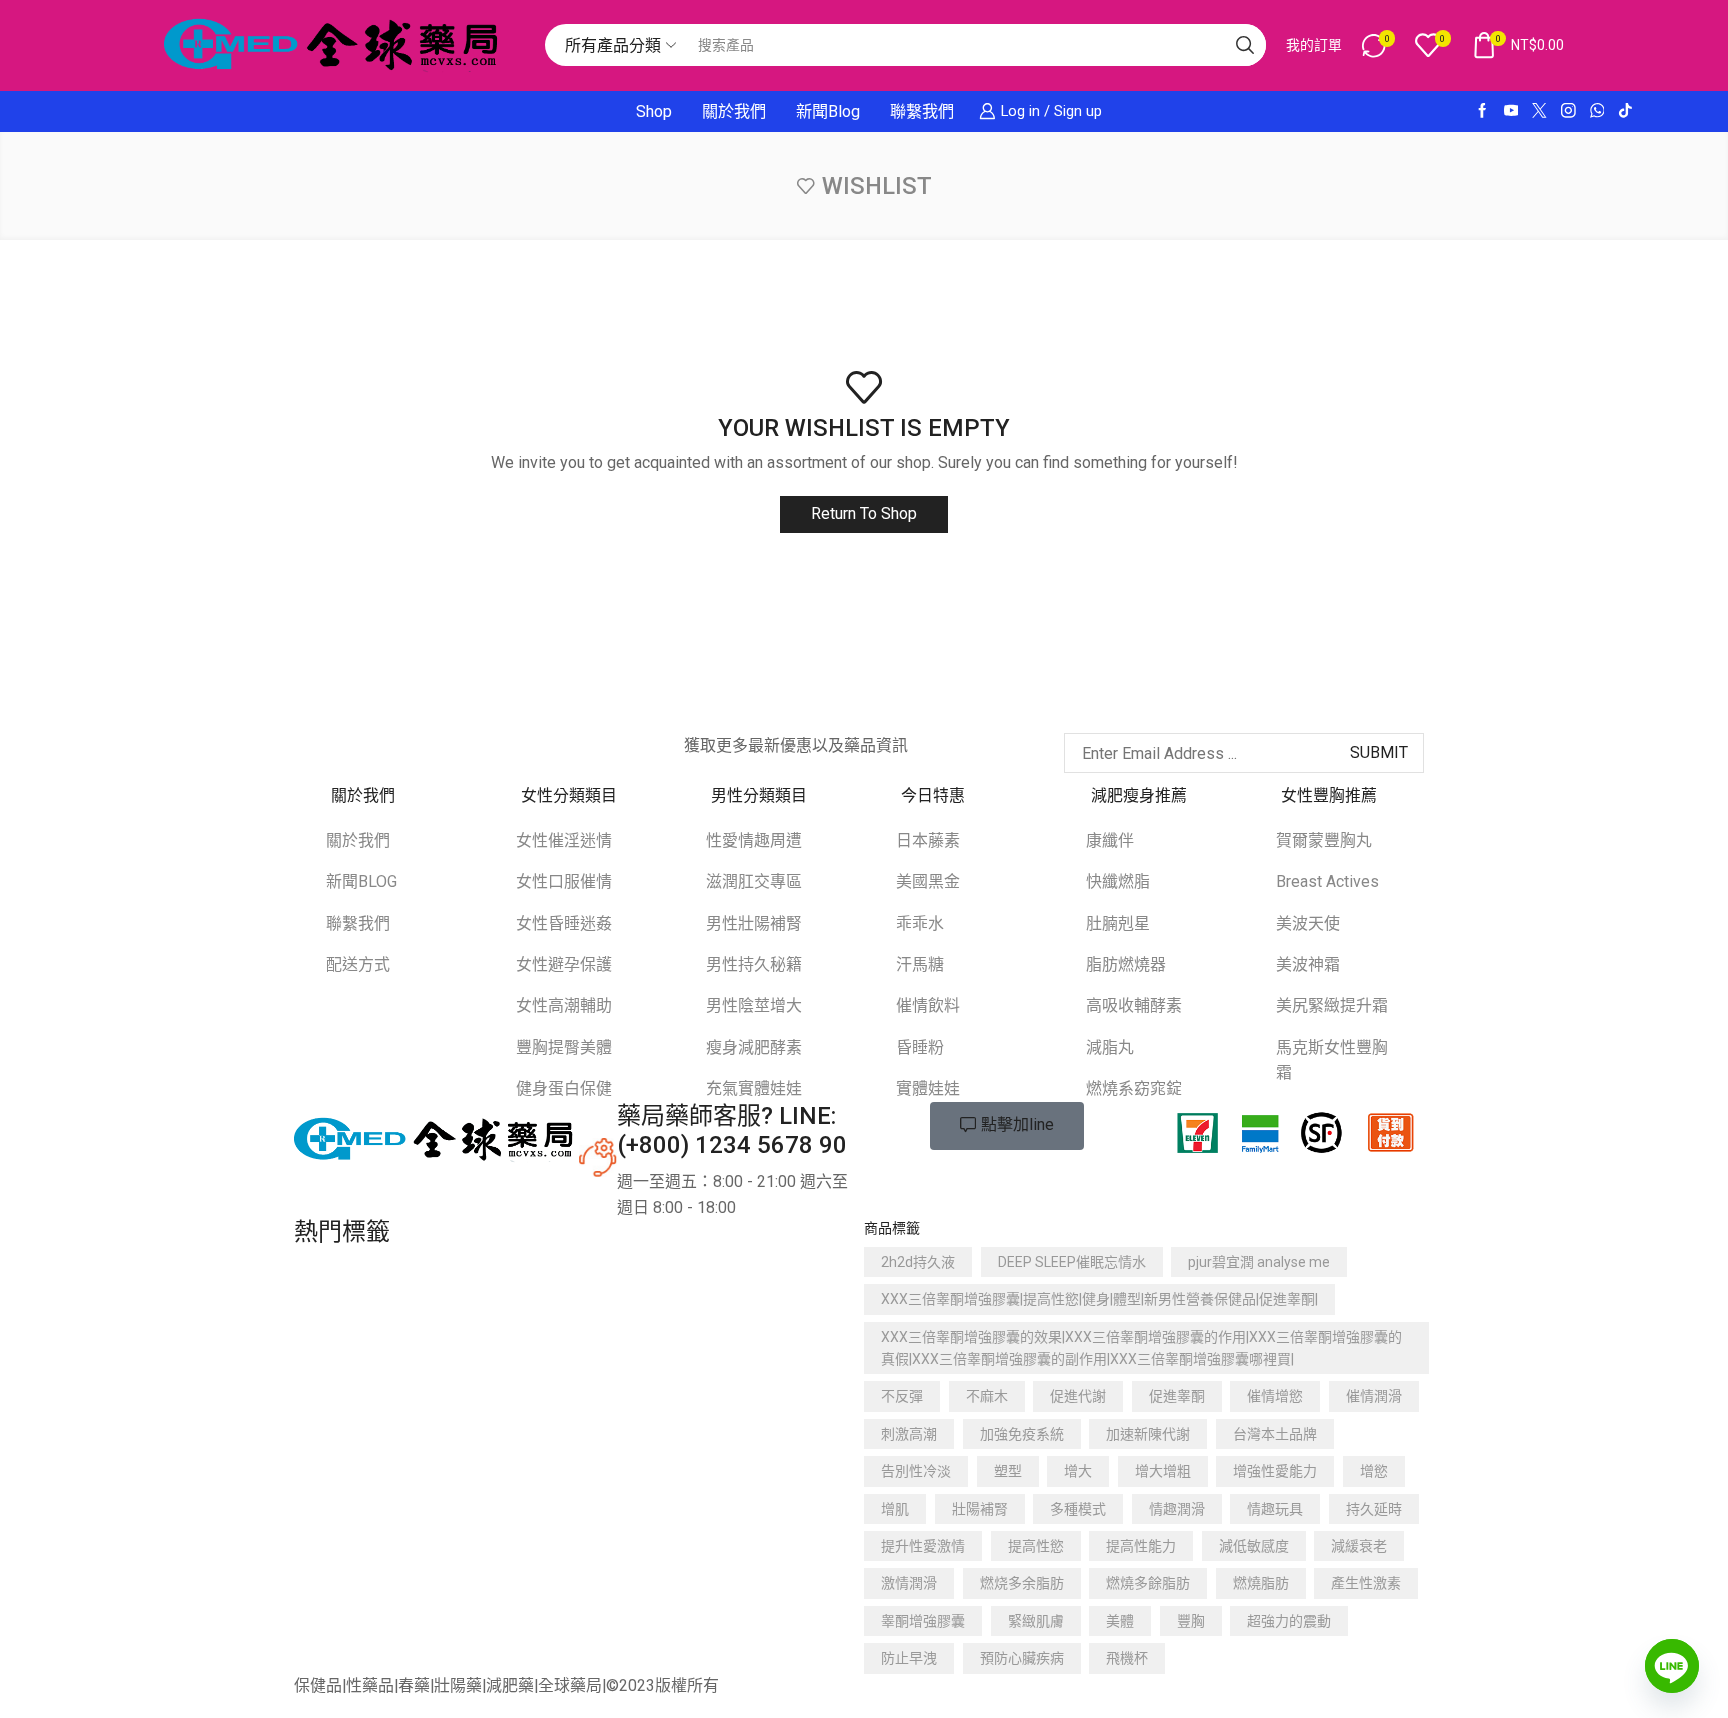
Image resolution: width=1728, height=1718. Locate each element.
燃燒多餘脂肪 (1148, 1583)
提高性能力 (1141, 1546)
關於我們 (734, 111)
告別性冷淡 (916, 1471)
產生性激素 (1366, 1583)
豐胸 (1191, 1621)
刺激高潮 (909, 1434)
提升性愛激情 (923, 1546)
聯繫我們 (922, 111)
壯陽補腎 (980, 1509)
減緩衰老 (1359, 1546)
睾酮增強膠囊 (923, 1621)
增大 (1078, 1471)
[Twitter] (1539, 111)
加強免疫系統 (1022, 1434)
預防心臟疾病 (1022, 1658)
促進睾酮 (1177, 1396)
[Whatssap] (1597, 111)
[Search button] (1245, 45)
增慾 (1374, 1471)
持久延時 (1374, 1509)
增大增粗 (1163, 1471)
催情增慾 (1275, 1396)
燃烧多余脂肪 (1022, 1583)
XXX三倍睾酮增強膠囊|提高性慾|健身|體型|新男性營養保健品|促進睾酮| (1099, 1299)
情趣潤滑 (1177, 1509)
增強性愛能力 (1275, 1471)
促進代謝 (1078, 1396)
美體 (1120, 1621)
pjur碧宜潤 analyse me (1259, 1262)
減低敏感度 (1254, 1546)
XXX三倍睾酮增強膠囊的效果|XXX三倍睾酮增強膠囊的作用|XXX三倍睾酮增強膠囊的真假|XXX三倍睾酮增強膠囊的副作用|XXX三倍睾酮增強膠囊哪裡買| (1141, 1348)
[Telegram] (473, 743)
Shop (654, 111)
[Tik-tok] (1625, 111)
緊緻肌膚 (1036, 1621)
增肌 (895, 1509)
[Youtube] (1511, 111)
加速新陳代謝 (1148, 1434)
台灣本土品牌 (1275, 1434)
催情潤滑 (1374, 1396)
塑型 (1008, 1471)
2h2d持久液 (918, 1262)
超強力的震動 (1289, 1621)
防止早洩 (909, 1658)
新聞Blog (828, 111)
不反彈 (902, 1396)
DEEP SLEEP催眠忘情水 (1072, 1262)
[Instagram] (1568, 111)
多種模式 (1078, 1509)
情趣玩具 (1275, 1509)
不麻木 (987, 1396)
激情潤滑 (909, 1583)
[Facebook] (1482, 111)
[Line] (1672, 1666)
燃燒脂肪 (1261, 1583)
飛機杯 (1127, 1658)
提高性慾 (1036, 1546)
